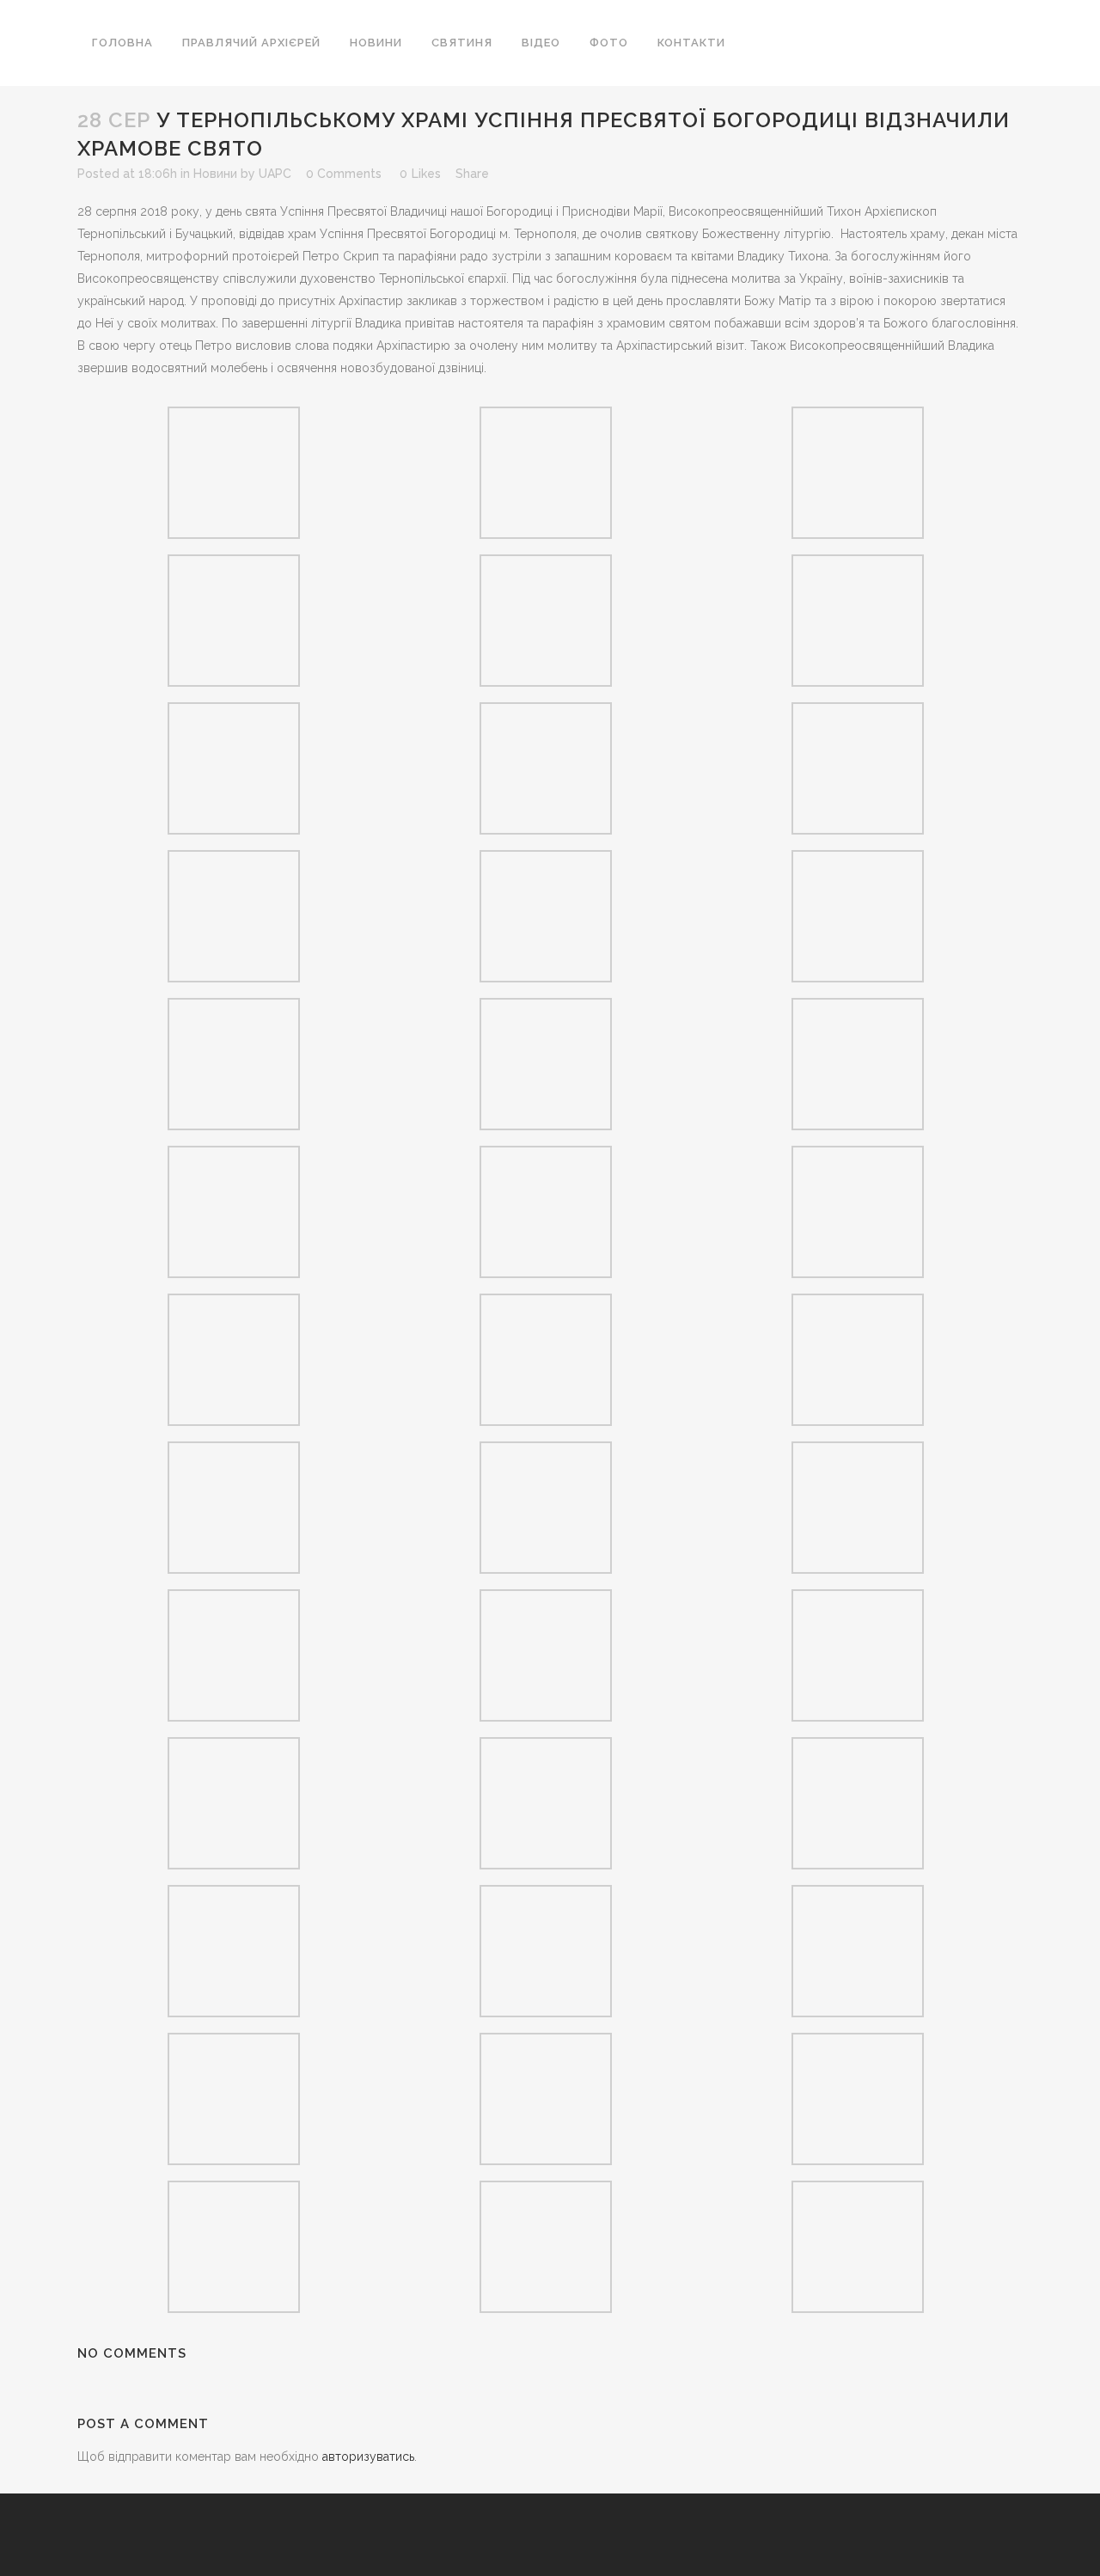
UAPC (275, 174)
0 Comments (344, 174)
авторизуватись (368, 2457)
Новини (215, 174)
